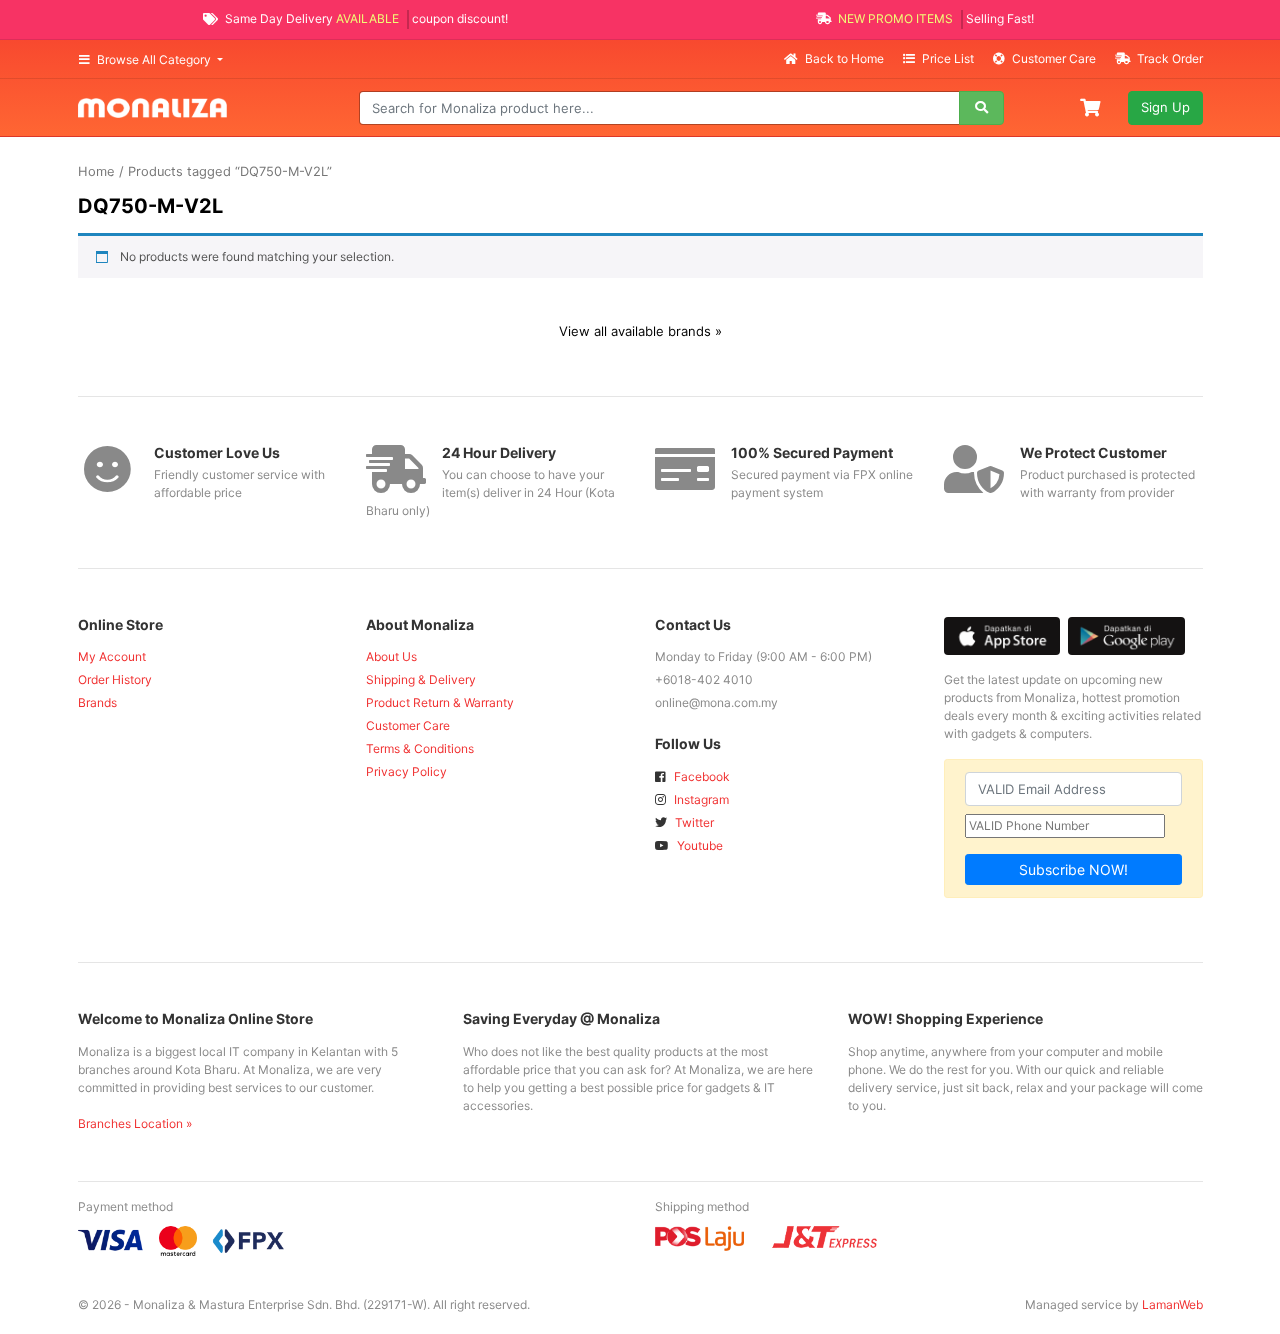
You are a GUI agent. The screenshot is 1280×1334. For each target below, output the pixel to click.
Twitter (693, 822)
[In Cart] (1092, 106)
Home (96, 171)
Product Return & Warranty (440, 702)
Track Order (1168, 58)
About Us (391, 656)
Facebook (700, 776)
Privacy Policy (406, 771)
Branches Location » (135, 1123)
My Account (112, 656)
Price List (948, 58)
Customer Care (1054, 58)
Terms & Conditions (420, 748)
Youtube (698, 845)
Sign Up (1165, 107)
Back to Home (844, 58)
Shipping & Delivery (421, 679)
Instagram (700, 799)
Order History (115, 679)
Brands (97, 702)
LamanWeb (1172, 1304)
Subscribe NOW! (1073, 869)
